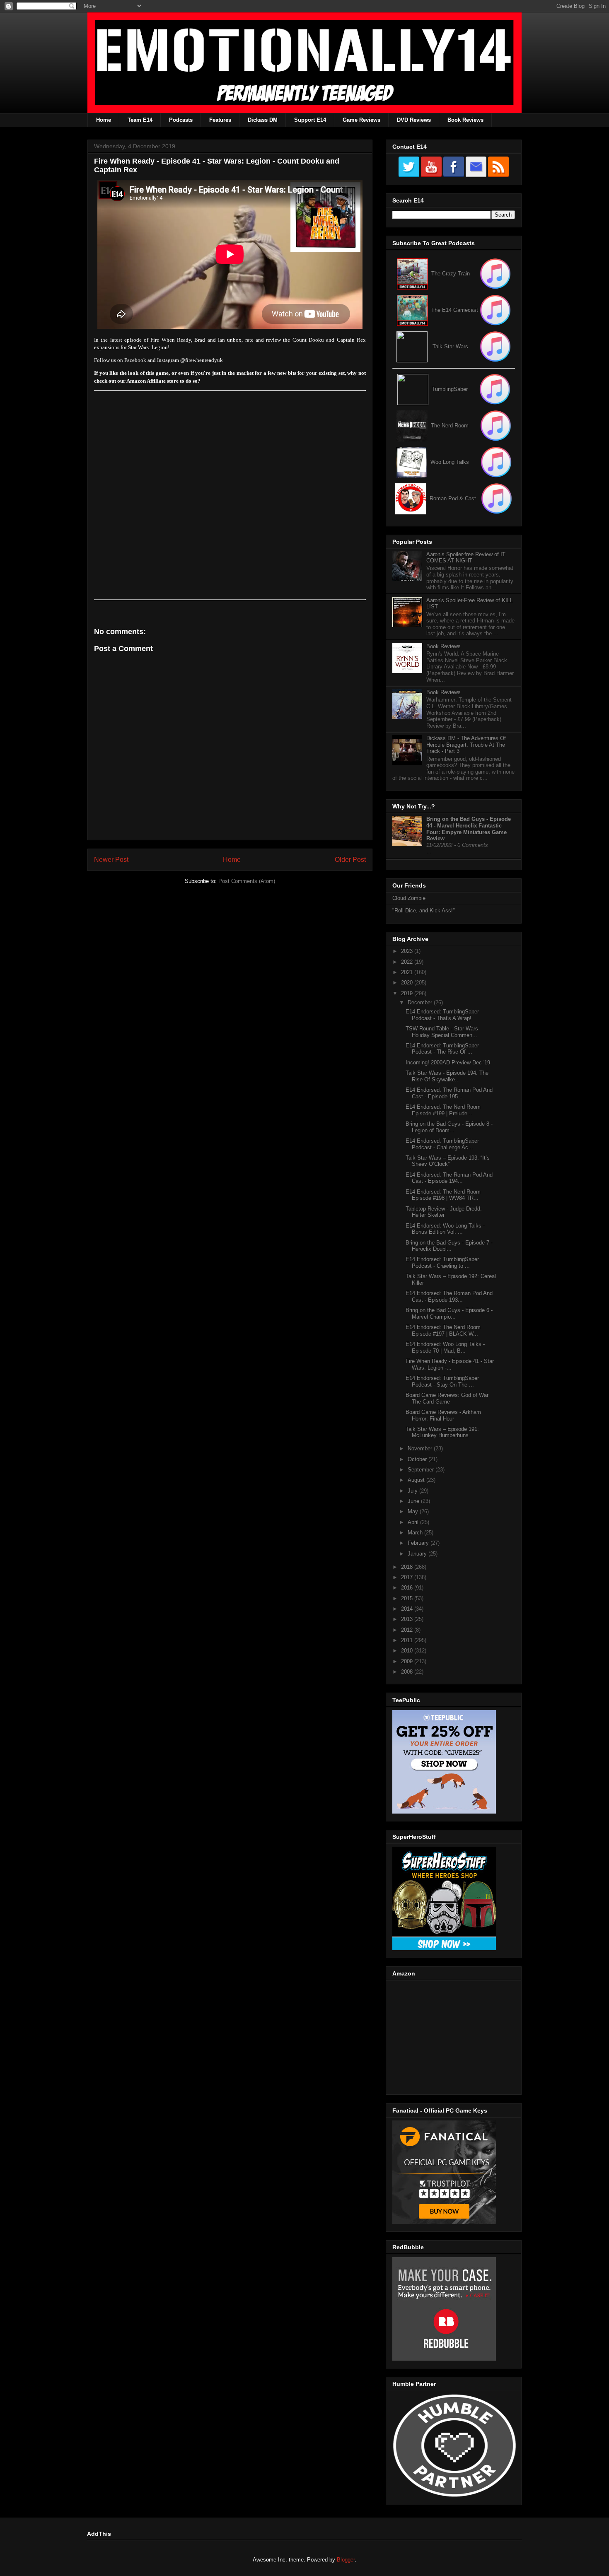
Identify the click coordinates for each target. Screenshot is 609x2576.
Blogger (346, 2560)
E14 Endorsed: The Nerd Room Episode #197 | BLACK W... (443, 1330)
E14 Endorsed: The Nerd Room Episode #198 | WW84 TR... (443, 1195)
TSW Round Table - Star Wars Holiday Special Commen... (442, 1032)
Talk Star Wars (450, 346)
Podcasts (181, 120)
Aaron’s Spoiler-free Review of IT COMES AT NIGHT (466, 558)
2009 (408, 1661)
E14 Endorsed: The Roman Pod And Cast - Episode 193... (449, 1296)
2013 (408, 1619)
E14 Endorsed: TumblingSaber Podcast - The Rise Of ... (442, 1049)
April (414, 1522)
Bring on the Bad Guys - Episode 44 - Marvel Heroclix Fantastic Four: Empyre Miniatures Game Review (469, 829)
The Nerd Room (450, 426)
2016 (408, 1588)
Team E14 (140, 120)
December (421, 1002)
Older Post (350, 860)
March (416, 1533)
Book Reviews (465, 120)
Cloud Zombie (409, 898)
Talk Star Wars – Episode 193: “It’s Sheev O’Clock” (448, 1161)
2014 (408, 1609)
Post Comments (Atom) (247, 881)
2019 (408, 993)
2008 (408, 1672)
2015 (408, 1598)
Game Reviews (361, 120)
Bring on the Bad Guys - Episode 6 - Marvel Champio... (449, 1313)
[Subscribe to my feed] (412, 310)
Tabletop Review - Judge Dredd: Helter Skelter (444, 1212)
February (419, 1543)
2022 (408, 962)
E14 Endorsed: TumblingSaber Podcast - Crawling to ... (442, 1263)
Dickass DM (263, 120)
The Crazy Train (451, 274)
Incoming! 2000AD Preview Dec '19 (448, 1062)
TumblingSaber (450, 389)
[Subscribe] (495, 310)
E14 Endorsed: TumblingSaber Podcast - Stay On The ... (442, 1381)
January (418, 1554)
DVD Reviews (414, 120)
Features (220, 120)
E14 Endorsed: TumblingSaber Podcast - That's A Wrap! (442, 1015)
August (417, 1480)
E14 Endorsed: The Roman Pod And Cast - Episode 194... (449, 1178)
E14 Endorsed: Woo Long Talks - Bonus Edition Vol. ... (445, 1229)
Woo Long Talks (450, 462)
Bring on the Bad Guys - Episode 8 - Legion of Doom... (449, 1127)
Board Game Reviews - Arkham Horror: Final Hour (443, 1415)
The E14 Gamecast (455, 310)
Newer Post (111, 860)
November (421, 1448)
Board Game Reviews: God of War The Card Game (447, 1398)
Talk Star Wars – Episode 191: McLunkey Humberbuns (442, 1432)
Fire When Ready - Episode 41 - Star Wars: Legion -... (450, 1364)
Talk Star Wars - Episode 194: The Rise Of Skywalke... (447, 1076)
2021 (408, 972)
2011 (408, 1640)
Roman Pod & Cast (453, 498)
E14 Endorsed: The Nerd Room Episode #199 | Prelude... (443, 1110)
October (418, 1459)
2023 (408, 951)
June (414, 1501)
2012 (408, 1630)
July (413, 1491)
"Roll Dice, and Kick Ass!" (424, 911)
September (422, 1470)
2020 (408, 983)
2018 (408, 1567)
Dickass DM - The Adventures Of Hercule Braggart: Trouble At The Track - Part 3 (466, 745)
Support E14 (310, 120)
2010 (408, 1651)
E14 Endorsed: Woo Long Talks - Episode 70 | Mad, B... (445, 1347)
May (414, 1511)
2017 (408, 1577)
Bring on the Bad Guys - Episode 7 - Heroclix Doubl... (449, 1246)
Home (104, 120)
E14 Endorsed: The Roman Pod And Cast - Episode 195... (449, 1093)
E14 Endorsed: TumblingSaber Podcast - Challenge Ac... (442, 1144)
